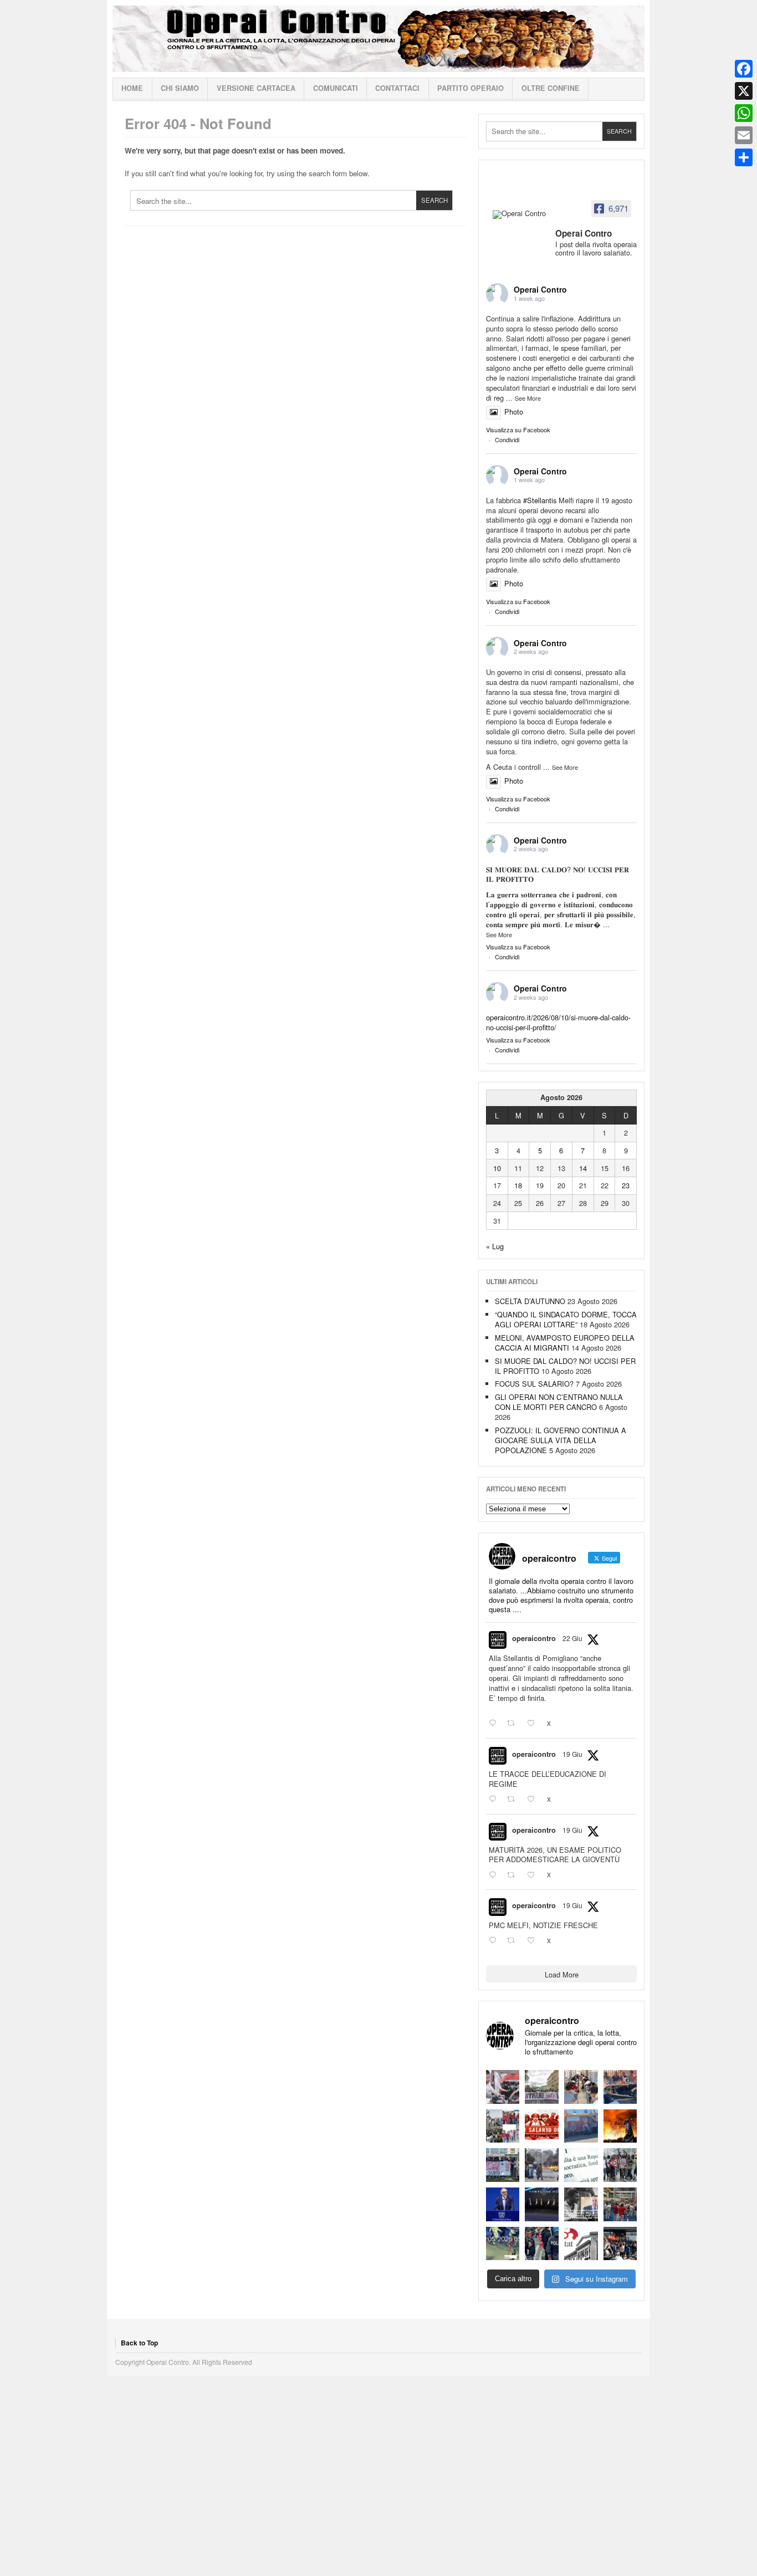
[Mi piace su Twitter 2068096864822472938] (534, 1941)
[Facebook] (744, 69)
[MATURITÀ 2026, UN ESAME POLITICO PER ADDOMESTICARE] (581, 2087)
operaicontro (534, 1638)
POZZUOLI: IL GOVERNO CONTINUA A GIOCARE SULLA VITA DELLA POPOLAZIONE (561, 1440)
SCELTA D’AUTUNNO (530, 1301)
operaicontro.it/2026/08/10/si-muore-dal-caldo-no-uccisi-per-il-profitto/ (558, 1022)
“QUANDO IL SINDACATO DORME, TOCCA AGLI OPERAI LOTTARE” (566, 1319)
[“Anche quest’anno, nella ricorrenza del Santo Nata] (503, 2087)
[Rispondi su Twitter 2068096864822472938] (495, 1941)
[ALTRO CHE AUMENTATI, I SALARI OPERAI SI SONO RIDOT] (542, 2126)
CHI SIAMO (180, 88)
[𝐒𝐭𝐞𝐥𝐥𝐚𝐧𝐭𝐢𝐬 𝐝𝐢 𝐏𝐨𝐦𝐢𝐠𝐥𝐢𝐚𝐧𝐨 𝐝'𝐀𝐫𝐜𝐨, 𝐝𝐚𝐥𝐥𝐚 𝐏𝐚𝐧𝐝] (620, 2204)
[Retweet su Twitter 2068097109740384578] (514, 1875)
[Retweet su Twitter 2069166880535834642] (514, 1724)
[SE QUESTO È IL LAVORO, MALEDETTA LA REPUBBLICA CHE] (581, 2165)
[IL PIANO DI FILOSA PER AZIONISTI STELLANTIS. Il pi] (542, 2204)
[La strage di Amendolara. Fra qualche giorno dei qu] (542, 2165)
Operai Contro (378, 39)
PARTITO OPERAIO (470, 88)
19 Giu (572, 1754)
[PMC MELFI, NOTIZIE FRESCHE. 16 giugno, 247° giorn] (620, 2087)
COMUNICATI (336, 88)
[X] (744, 91)
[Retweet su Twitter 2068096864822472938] (514, 1941)
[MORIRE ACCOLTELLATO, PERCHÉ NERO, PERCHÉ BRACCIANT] (503, 2244)
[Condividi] (744, 157)
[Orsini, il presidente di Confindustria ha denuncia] (503, 2204)
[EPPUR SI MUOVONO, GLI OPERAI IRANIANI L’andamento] (503, 2126)
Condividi (507, 439)
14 (583, 1168)
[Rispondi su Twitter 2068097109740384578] (495, 1875)
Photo (514, 412)
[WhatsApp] (744, 113)
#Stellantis (540, 500)
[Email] (744, 135)
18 (518, 1185)
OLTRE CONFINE (551, 88)
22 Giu (572, 1638)
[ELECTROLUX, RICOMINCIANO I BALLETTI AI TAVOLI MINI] (620, 2244)
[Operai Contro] (520, 214)
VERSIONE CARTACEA (256, 88)
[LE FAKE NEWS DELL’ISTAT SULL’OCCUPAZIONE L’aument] (581, 2244)
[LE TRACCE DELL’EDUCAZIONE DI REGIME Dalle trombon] (542, 2087)
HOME (132, 88)
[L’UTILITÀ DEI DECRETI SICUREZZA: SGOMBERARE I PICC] (542, 2244)
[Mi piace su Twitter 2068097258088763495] (534, 1800)
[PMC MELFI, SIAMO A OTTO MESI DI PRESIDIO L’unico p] (581, 2126)
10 (497, 1168)
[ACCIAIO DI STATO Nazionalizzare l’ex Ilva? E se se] (620, 2126)
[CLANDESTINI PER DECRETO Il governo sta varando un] (503, 2165)
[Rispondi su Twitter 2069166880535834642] (495, 1724)
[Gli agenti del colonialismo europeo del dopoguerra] (581, 2204)
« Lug (495, 1246)
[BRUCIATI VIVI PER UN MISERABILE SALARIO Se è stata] (620, 2165)
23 (626, 1185)
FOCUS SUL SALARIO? (534, 1384)
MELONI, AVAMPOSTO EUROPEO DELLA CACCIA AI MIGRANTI (565, 1343)
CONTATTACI (397, 88)
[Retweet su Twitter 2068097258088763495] (514, 1800)
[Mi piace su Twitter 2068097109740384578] (534, 1875)
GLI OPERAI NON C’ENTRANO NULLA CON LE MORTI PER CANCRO (559, 1402)
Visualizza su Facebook (518, 430)
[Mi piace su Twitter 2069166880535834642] (534, 1724)
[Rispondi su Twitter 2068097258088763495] (495, 1800)
